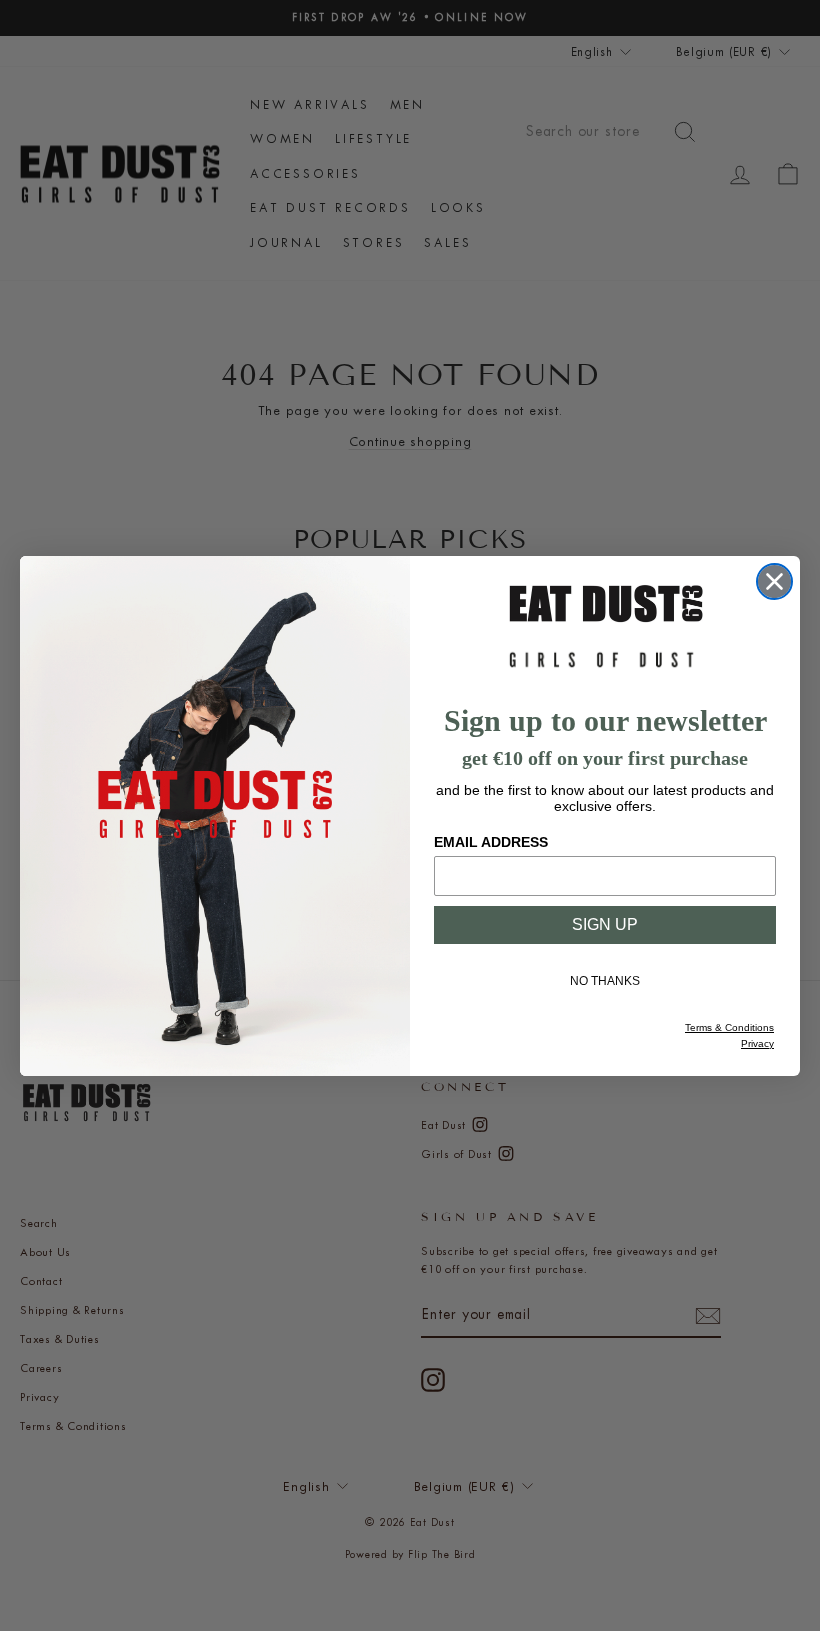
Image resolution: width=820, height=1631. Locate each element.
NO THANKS (605, 981)
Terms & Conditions (729, 1027)
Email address (491, 842)
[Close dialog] (774, 581)
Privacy (757, 1043)
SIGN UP (605, 924)
